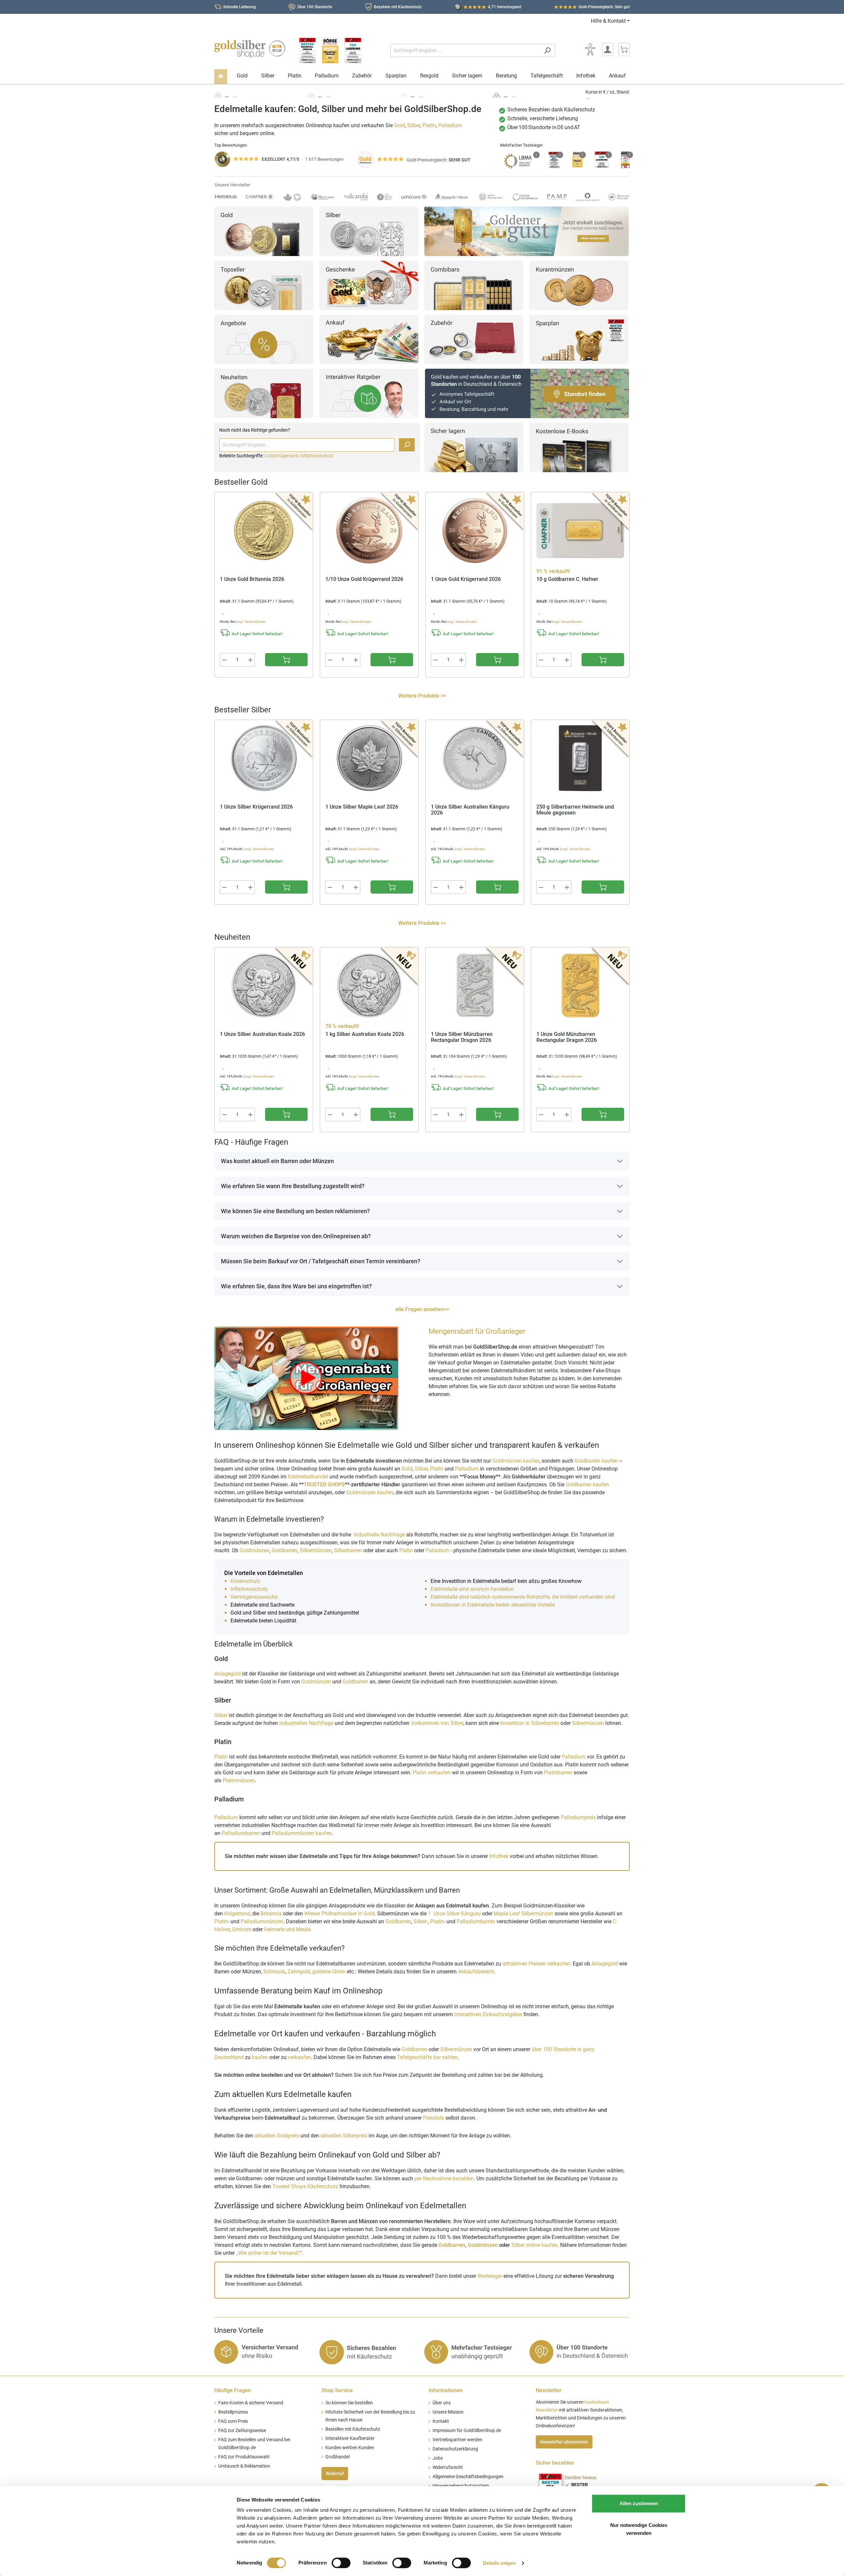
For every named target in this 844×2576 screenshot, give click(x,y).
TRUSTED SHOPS (324, 1485)
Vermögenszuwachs (254, 1597)
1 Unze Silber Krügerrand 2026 (256, 807)
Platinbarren (559, 1773)
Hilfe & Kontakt (608, 21)
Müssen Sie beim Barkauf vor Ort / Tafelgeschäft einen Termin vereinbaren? (321, 1261)
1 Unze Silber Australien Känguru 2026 (470, 810)
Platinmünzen (239, 1780)
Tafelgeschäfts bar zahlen (427, 2057)
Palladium (450, 125)
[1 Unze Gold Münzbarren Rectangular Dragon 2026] (580, 986)
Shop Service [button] (337, 2390)
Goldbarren (285, 1550)
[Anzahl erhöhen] (251, 660)
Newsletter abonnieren (564, 2442)
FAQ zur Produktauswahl (244, 2457)
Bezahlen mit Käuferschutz (398, 7)
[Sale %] (264, 339)
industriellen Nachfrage (306, 1723)
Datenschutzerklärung (455, 2449)
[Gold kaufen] (264, 231)
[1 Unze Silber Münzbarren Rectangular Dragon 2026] (475, 986)
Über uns (442, 2403)
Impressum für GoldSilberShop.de (467, 2431)
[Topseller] (264, 285)
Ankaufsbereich (476, 1972)
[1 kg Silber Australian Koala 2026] (369, 986)
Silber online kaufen (534, 2245)
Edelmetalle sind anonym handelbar (472, 1589)
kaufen (260, 2057)
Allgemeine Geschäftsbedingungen (468, 2477)
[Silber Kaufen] (369, 231)
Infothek (499, 1856)
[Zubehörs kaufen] (474, 339)
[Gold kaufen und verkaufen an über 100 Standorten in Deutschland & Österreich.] (527, 393)
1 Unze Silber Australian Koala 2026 (262, 1034)
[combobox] (465, 50)
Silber (414, 125)
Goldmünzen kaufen (516, 1461)
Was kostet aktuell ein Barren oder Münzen (277, 1161)
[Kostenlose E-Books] (579, 447)
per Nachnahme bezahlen (444, 2178)
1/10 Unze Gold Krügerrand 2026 (364, 579)
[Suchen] (547, 50)
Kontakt (441, 2421)
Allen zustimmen (639, 2503)
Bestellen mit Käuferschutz (353, 2429)
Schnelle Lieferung (240, 7)
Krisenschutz (246, 1581)
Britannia (271, 1914)
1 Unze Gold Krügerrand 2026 (466, 579)
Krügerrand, (288, 456)
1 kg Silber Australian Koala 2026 (365, 1034)
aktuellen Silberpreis (344, 2136)
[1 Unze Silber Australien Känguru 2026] (475, 758)
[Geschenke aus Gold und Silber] (369, 285)
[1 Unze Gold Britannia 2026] (264, 530)
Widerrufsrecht (448, 2467)
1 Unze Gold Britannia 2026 (252, 579)
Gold (399, 125)
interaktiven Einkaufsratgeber (488, 2014)
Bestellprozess (233, 2412)
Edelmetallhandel (309, 1477)
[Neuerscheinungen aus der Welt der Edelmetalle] (264, 393)
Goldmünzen (255, 1550)
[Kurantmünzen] (579, 285)
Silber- (421, 1921)
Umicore (242, 1929)
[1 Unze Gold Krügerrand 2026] (475, 530)
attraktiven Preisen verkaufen (536, 1964)
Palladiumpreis (578, 1817)
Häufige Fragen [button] (233, 2390)
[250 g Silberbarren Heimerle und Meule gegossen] (580, 758)
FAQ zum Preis (233, 2421)
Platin (429, 125)
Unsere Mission (448, 2412)
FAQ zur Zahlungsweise (242, 2431)
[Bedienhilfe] (590, 49)
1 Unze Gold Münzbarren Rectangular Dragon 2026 (567, 1037)
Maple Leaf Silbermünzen (523, 1914)
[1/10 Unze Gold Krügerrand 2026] (369, 530)
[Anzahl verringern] (225, 660)
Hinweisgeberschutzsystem (461, 2486)
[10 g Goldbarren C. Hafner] (580, 530)
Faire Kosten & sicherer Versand (251, 2403)
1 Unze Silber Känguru (454, 1914)
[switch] (341, 2563)
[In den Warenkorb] (286, 660)
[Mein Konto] (608, 49)
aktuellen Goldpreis (277, 2136)
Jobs (438, 2458)
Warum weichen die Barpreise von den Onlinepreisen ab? (296, 1236)
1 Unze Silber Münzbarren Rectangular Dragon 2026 (462, 1037)
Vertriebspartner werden (457, 2440)
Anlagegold (227, 1674)
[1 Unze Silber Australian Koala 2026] (264, 986)
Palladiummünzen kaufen (302, 1833)
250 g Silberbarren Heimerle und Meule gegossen (575, 810)
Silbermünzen (316, 1550)
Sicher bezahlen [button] (555, 2463)
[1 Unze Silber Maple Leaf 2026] (369, 758)
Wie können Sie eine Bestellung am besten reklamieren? (295, 1211)
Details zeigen (499, 2563)
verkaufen (299, 2057)
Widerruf (335, 2474)
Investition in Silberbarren (530, 1723)
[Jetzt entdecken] (527, 231)
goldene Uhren (329, 1972)
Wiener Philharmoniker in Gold (339, 1914)
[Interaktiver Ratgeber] (369, 393)
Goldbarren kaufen (596, 1461)
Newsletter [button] (549, 2390)
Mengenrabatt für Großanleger (477, 1331)
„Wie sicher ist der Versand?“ (269, 2253)
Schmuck (274, 1972)
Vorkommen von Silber (437, 1723)
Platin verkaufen (432, 1773)
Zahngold (299, 1972)
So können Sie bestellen (349, 2403)
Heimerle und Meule (287, 1929)
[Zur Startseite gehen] (250, 49)
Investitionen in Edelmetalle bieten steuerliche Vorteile (493, 1605)
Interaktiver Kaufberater (350, 2438)
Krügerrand (237, 1914)
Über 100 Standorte (315, 7)
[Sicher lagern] (474, 447)
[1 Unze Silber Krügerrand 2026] (264, 758)
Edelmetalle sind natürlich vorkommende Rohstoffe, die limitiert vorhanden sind (523, 1597)
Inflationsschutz (317, 456)
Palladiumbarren (241, 1833)
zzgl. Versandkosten (251, 622)
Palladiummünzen (262, 1921)
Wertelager (490, 2276)
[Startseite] (221, 77)
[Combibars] (474, 285)
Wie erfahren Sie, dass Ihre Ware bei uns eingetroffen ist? (296, 1286)
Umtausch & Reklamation (244, 2466)
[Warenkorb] (624, 49)
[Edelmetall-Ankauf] (369, 339)
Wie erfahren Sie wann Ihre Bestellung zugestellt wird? (293, 1186)
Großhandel (337, 2457)
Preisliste (434, 2118)
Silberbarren (348, 1550)
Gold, (270, 456)
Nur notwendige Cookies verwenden (639, 2529)
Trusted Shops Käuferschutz (305, 2186)
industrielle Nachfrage (379, 1535)
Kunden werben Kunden (350, 2448)
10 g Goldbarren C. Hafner (567, 579)
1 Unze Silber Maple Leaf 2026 (362, 807)
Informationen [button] (446, 2390)
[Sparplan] (579, 339)
